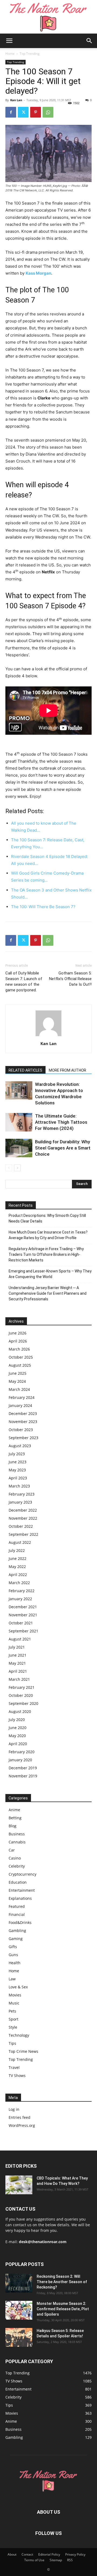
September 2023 (23, 1438)
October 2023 (21, 1430)
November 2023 (23, 1422)
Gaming (16, 1939)
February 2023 (22, 1494)
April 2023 (18, 1478)
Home (10, 54)
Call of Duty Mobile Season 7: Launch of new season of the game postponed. (24, 982)
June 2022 (18, 1558)
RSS (70, 2560)
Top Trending (30, 54)
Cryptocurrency (22, 1874)
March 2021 (19, 1679)
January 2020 (20, 1760)
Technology (19, 2035)
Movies (15, 1995)
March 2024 (19, 1389)
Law (12, 1979)
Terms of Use (34, 2560)
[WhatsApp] (48, 112)
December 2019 (23, 1768)
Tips (12, 2043)
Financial (17, 1914)
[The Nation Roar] (48, 17)
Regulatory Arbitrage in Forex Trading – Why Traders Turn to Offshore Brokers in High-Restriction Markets (46, 1254)
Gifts (13, 1947)
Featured (17, 1906)
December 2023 (23, 1413)
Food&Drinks (20, 1922)
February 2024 (22, 1397)
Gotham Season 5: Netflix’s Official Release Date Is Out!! (70, 979)
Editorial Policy (49, 2554)
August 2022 (20, 1542)
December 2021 (23, 1607)
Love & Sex (18, 1987)
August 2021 (20, 1639)
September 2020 (23, 1703)
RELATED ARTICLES (25, 1070)
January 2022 (20, 1599)
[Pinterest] (36, 112)
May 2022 (17, 1567)
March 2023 (19, 1486)
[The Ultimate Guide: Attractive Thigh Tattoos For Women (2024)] (19, 1122)
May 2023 (17, 1470)
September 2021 (23, 1631)
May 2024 (17, 1381)
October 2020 (21, 1695)
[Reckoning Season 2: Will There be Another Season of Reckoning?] (19, 2283)
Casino (15, 1858)
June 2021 (18, 1655)
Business (17, 1834)
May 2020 (17, 1736)
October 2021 (21, 1623)
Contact (27, 2554)
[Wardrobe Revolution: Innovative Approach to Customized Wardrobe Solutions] (19, 1091)
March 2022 (19, 1583)
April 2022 (18, 1575)
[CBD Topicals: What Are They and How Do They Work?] (19, 2185)
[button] (9, 41)
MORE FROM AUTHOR (67, 1070)
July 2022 (17, 1550)
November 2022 (23, 1518)
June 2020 (18, 1728)
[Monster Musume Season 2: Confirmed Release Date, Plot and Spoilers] (19, 2310)
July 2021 (17, 1647)
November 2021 (23, 1615)
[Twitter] (23, 112)
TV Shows (17, 2075)
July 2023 (17, 1454)
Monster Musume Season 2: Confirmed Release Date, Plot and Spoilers (63, 2309)
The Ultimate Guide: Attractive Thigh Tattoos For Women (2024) (61, 1122)
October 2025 (21, 1357)
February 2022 (22, 1591)
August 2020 (20, 1711)
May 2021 (17, 1663)
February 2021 (22, 1687)
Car (12, 1850)
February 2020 (22, 1752)
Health (15, 1963)
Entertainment (22, 1890)
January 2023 (20, 1502)
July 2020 (17, 1720)
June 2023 (18, 1462)
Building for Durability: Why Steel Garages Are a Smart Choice (63, 1148)
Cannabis (17, 1842)
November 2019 (23, 1776)
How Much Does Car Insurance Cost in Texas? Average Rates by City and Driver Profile (48, 1235)
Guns (13, 1955)
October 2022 (21, 1526)
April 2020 (18, 1744)
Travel (14, 2067)
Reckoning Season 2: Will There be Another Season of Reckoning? (62, 2282)
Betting (15, 1818)
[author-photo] (48, 1036)
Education (18, 1882)
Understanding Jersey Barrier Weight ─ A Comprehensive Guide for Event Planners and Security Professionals (48, 1293)
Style (13, 2027)
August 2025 (20, 1365)
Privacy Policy (75, 2554)
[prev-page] (9, 1168)
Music (14, 2003)
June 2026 (18, 1333)
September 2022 (23, 1534)
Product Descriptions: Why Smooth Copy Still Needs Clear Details (47, 1218)
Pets (12, 2011)
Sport (13, 2019)
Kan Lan (16, 100)
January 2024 (20, 1405)
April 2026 (18, 1341)
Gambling (17, 1931)
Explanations (20, 1898)
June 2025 (18, 1373)
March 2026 (19, 1349)
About (12, 2554)
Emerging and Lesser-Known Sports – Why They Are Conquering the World (50, 1274)
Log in (14, 2109)
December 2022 (23, 1510)
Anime (14, 1810)
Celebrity (17, 1866)
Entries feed (20, 2117)
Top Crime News (23, 2051)
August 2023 (20, 1446)
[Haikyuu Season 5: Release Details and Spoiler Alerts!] (19, 2337)
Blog (13, 1826)
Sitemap (56, 2560)
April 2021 (18, 1671)
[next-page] (17, 1168)
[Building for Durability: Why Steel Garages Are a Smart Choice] (19, 1148)
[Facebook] (11, 112)
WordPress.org (22, 2125)
